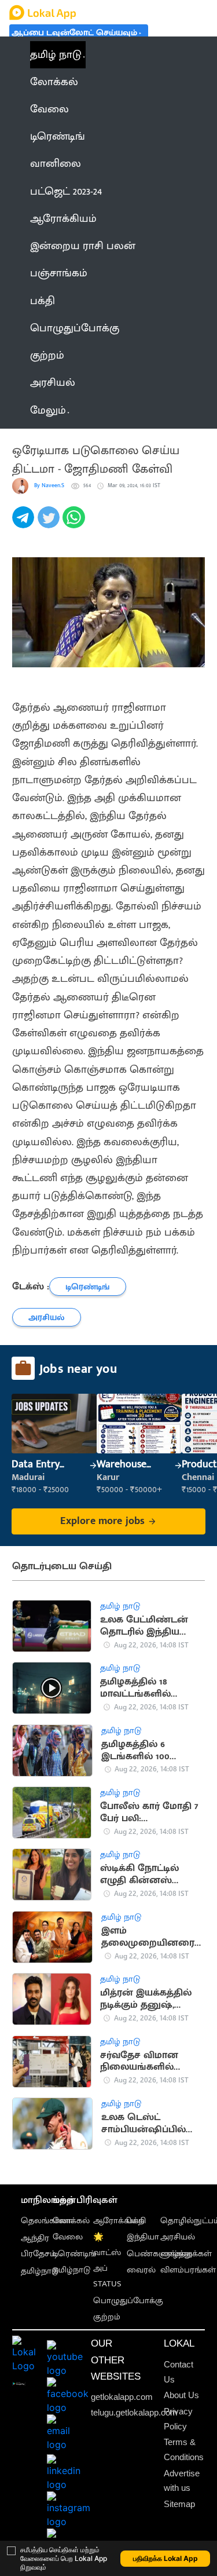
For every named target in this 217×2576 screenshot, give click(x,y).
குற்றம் (107, 2317)
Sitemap (179, 2504)
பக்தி (136, 2221)
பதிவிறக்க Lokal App (165, 2558)
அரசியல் (178, 2237)
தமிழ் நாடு (56, 55)
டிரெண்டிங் (74, 2254)
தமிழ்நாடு (40, 2271)
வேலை (68, 2237)
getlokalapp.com (122, 2397)
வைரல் (141, 2270)
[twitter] (50, 524)
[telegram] (25, 524)
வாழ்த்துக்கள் (186, 2254)
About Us (181, 2395)
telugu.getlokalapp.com (134, 2413)
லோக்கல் (71, 2221)
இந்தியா (143, 2237)
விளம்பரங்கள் (188, 2270)
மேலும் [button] (48, 410)
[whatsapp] (75, 524)
